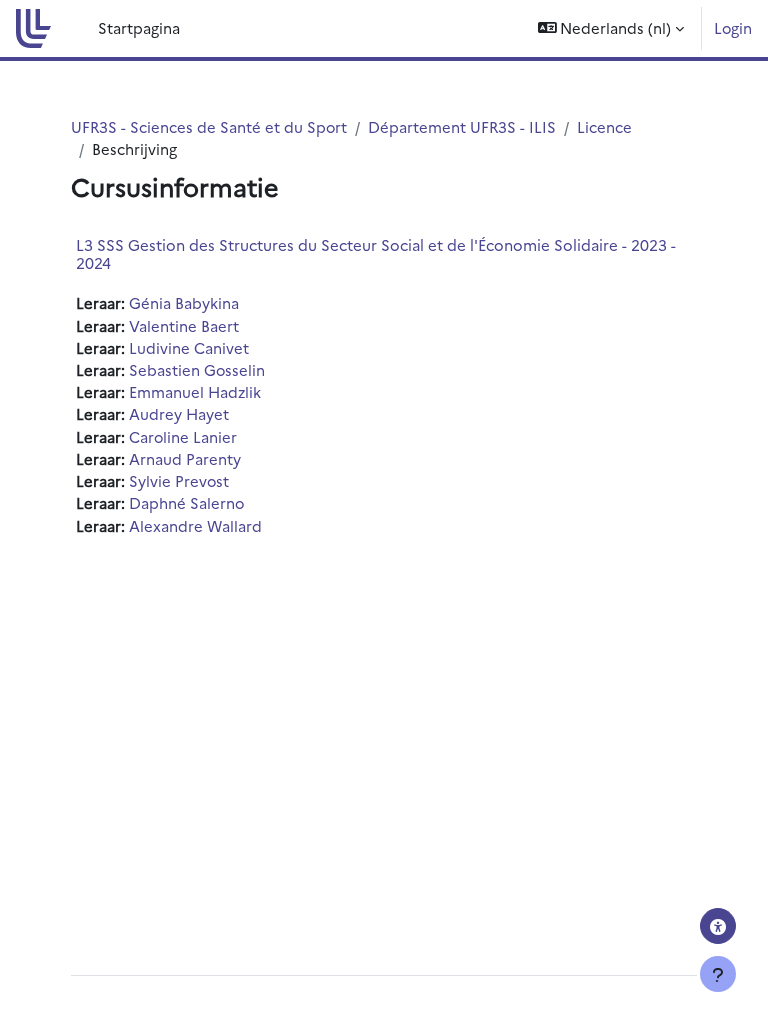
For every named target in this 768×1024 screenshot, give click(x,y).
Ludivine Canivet (189, 347)
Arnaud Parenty (185, 458)
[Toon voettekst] (718, 974)
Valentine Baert (184, 325)
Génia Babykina (184, 302)
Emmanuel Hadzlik (195, 391)
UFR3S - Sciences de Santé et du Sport (209, 126)
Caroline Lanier (183, 436)
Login (733, 27)
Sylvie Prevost (179, 480)
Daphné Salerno (186, 502)
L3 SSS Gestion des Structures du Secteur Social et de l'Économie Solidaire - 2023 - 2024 (376, 253)
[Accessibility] (718, 926)
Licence (604, 126)
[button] (611, 28)
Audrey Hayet (179, 413)
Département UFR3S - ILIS (462, 126)
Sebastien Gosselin (197, 369)
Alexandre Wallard (195, 525)
